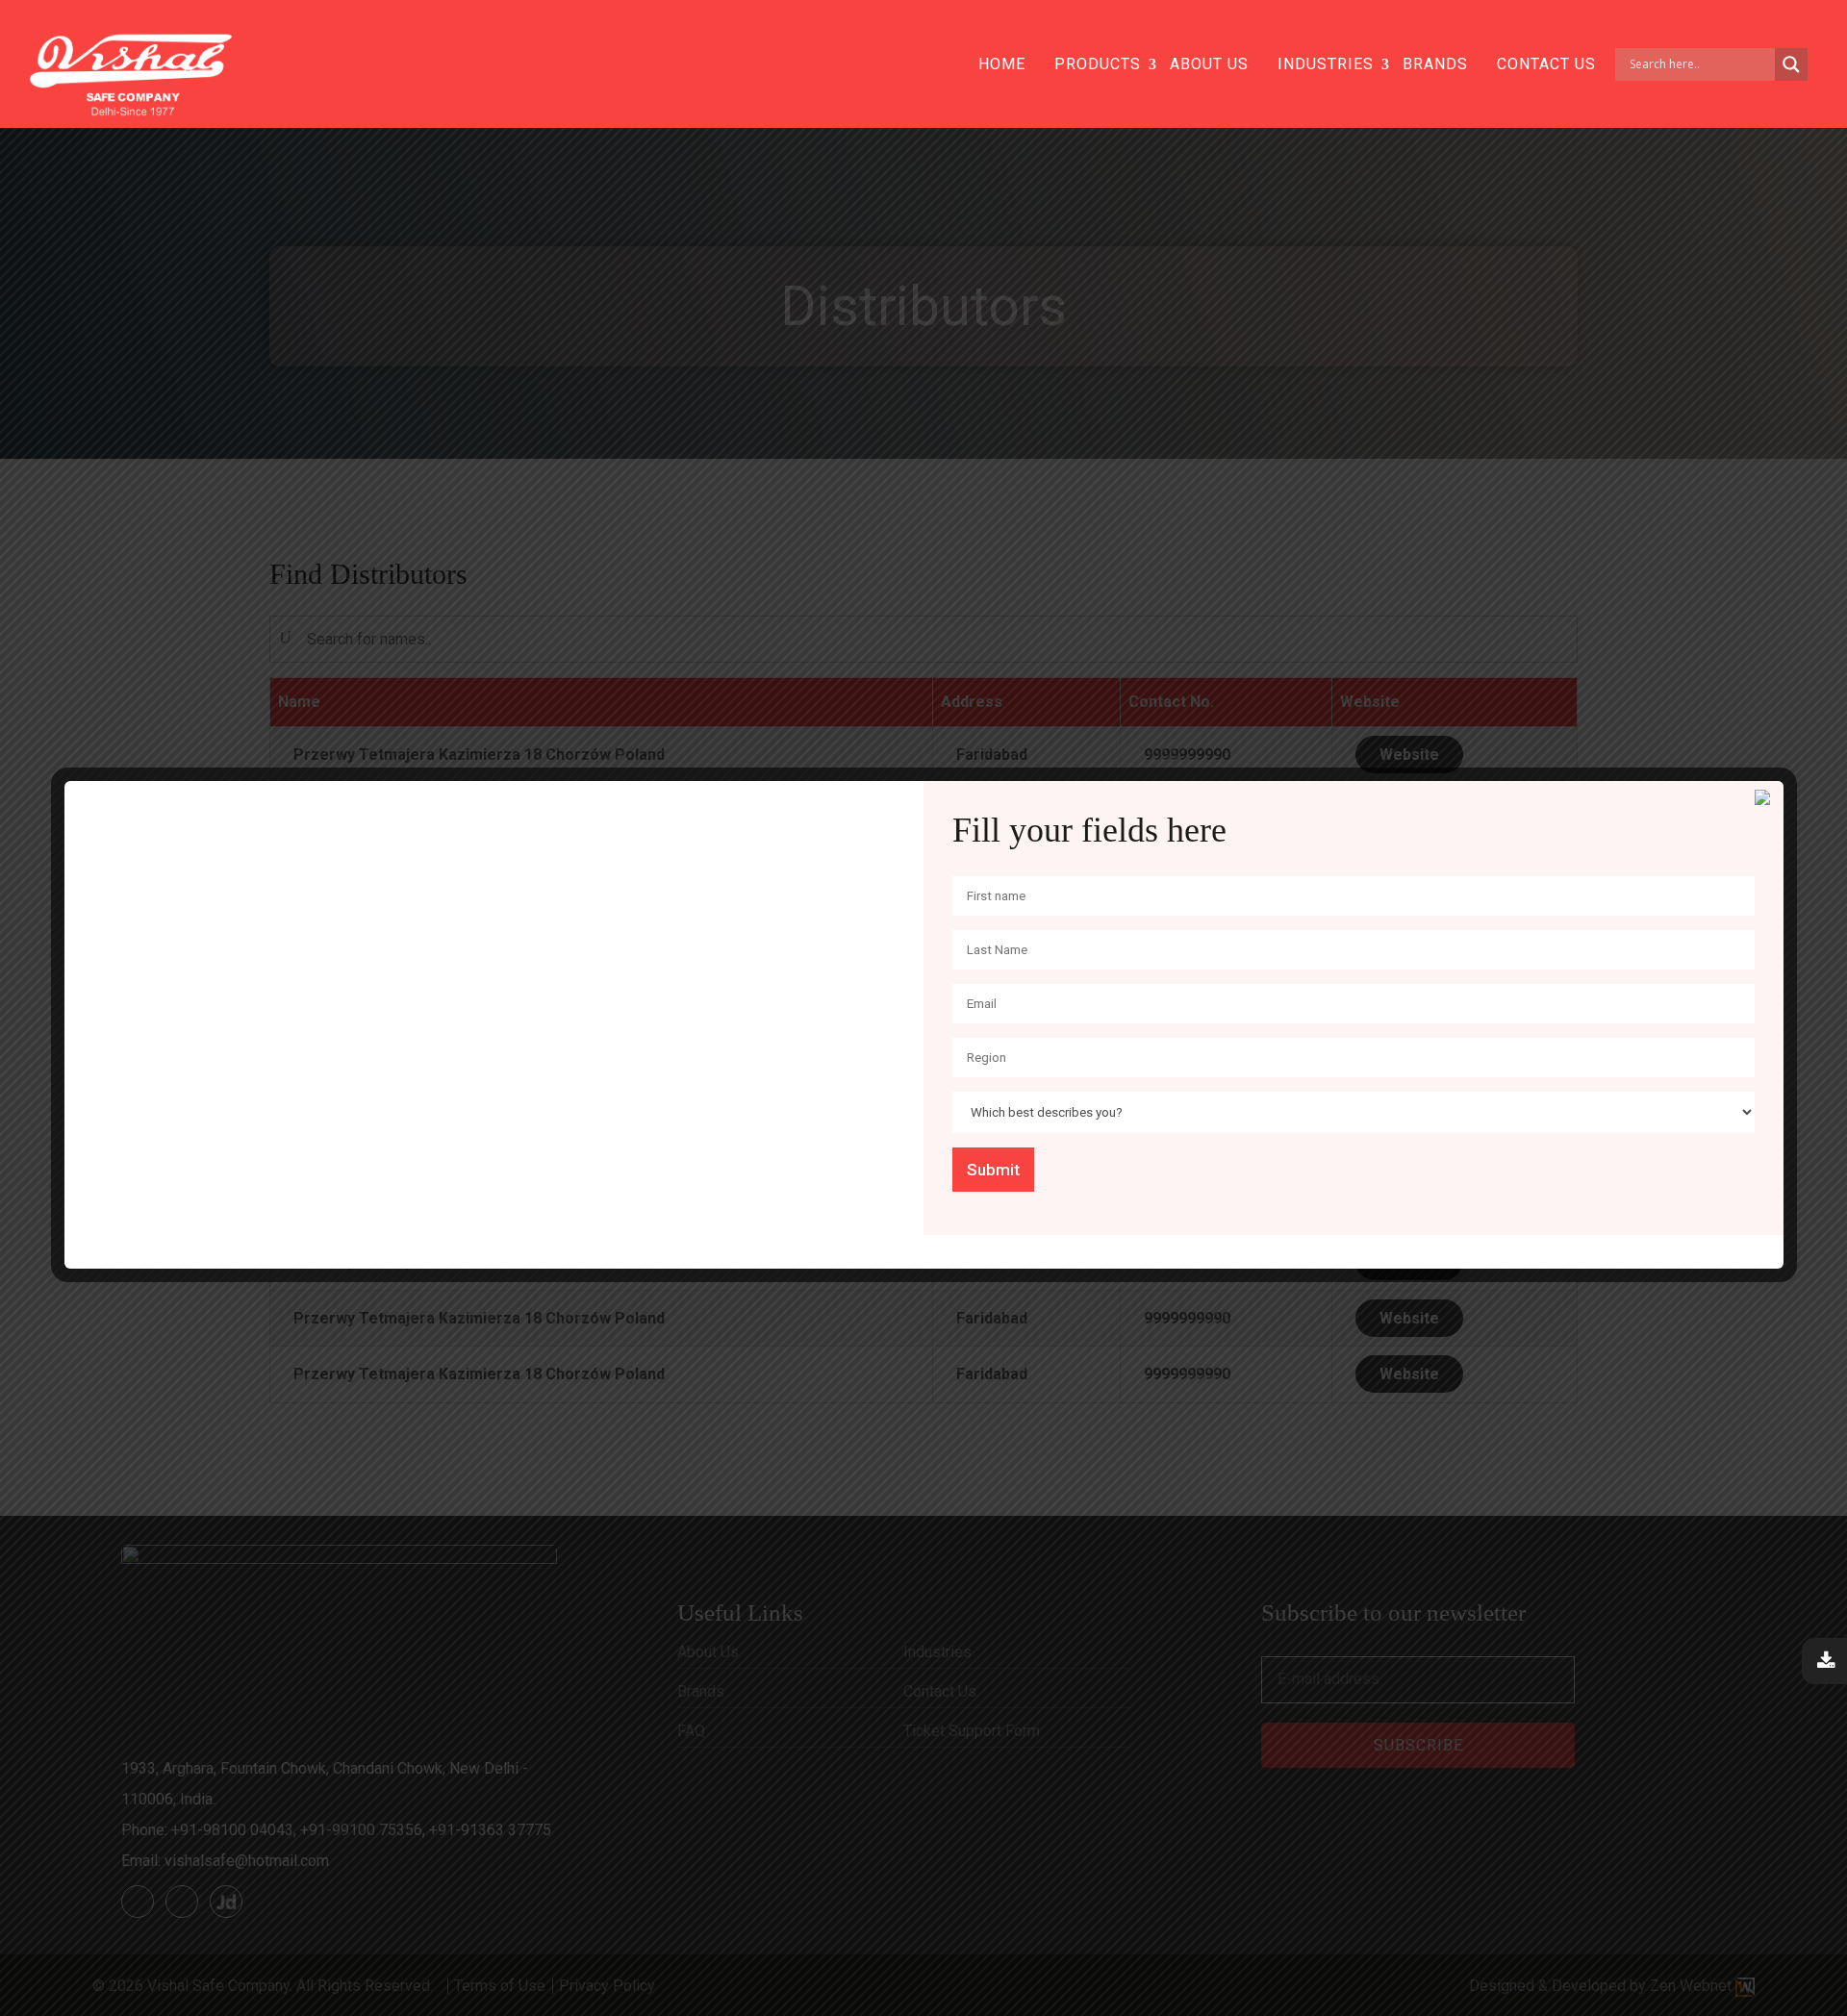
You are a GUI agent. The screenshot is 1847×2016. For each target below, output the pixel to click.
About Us (1209, 64)
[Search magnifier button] (1791, 64)
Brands (1435, 64)
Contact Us (1546, 64)
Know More (494, 988)
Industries (1326, 64)
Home (1002, 64)
